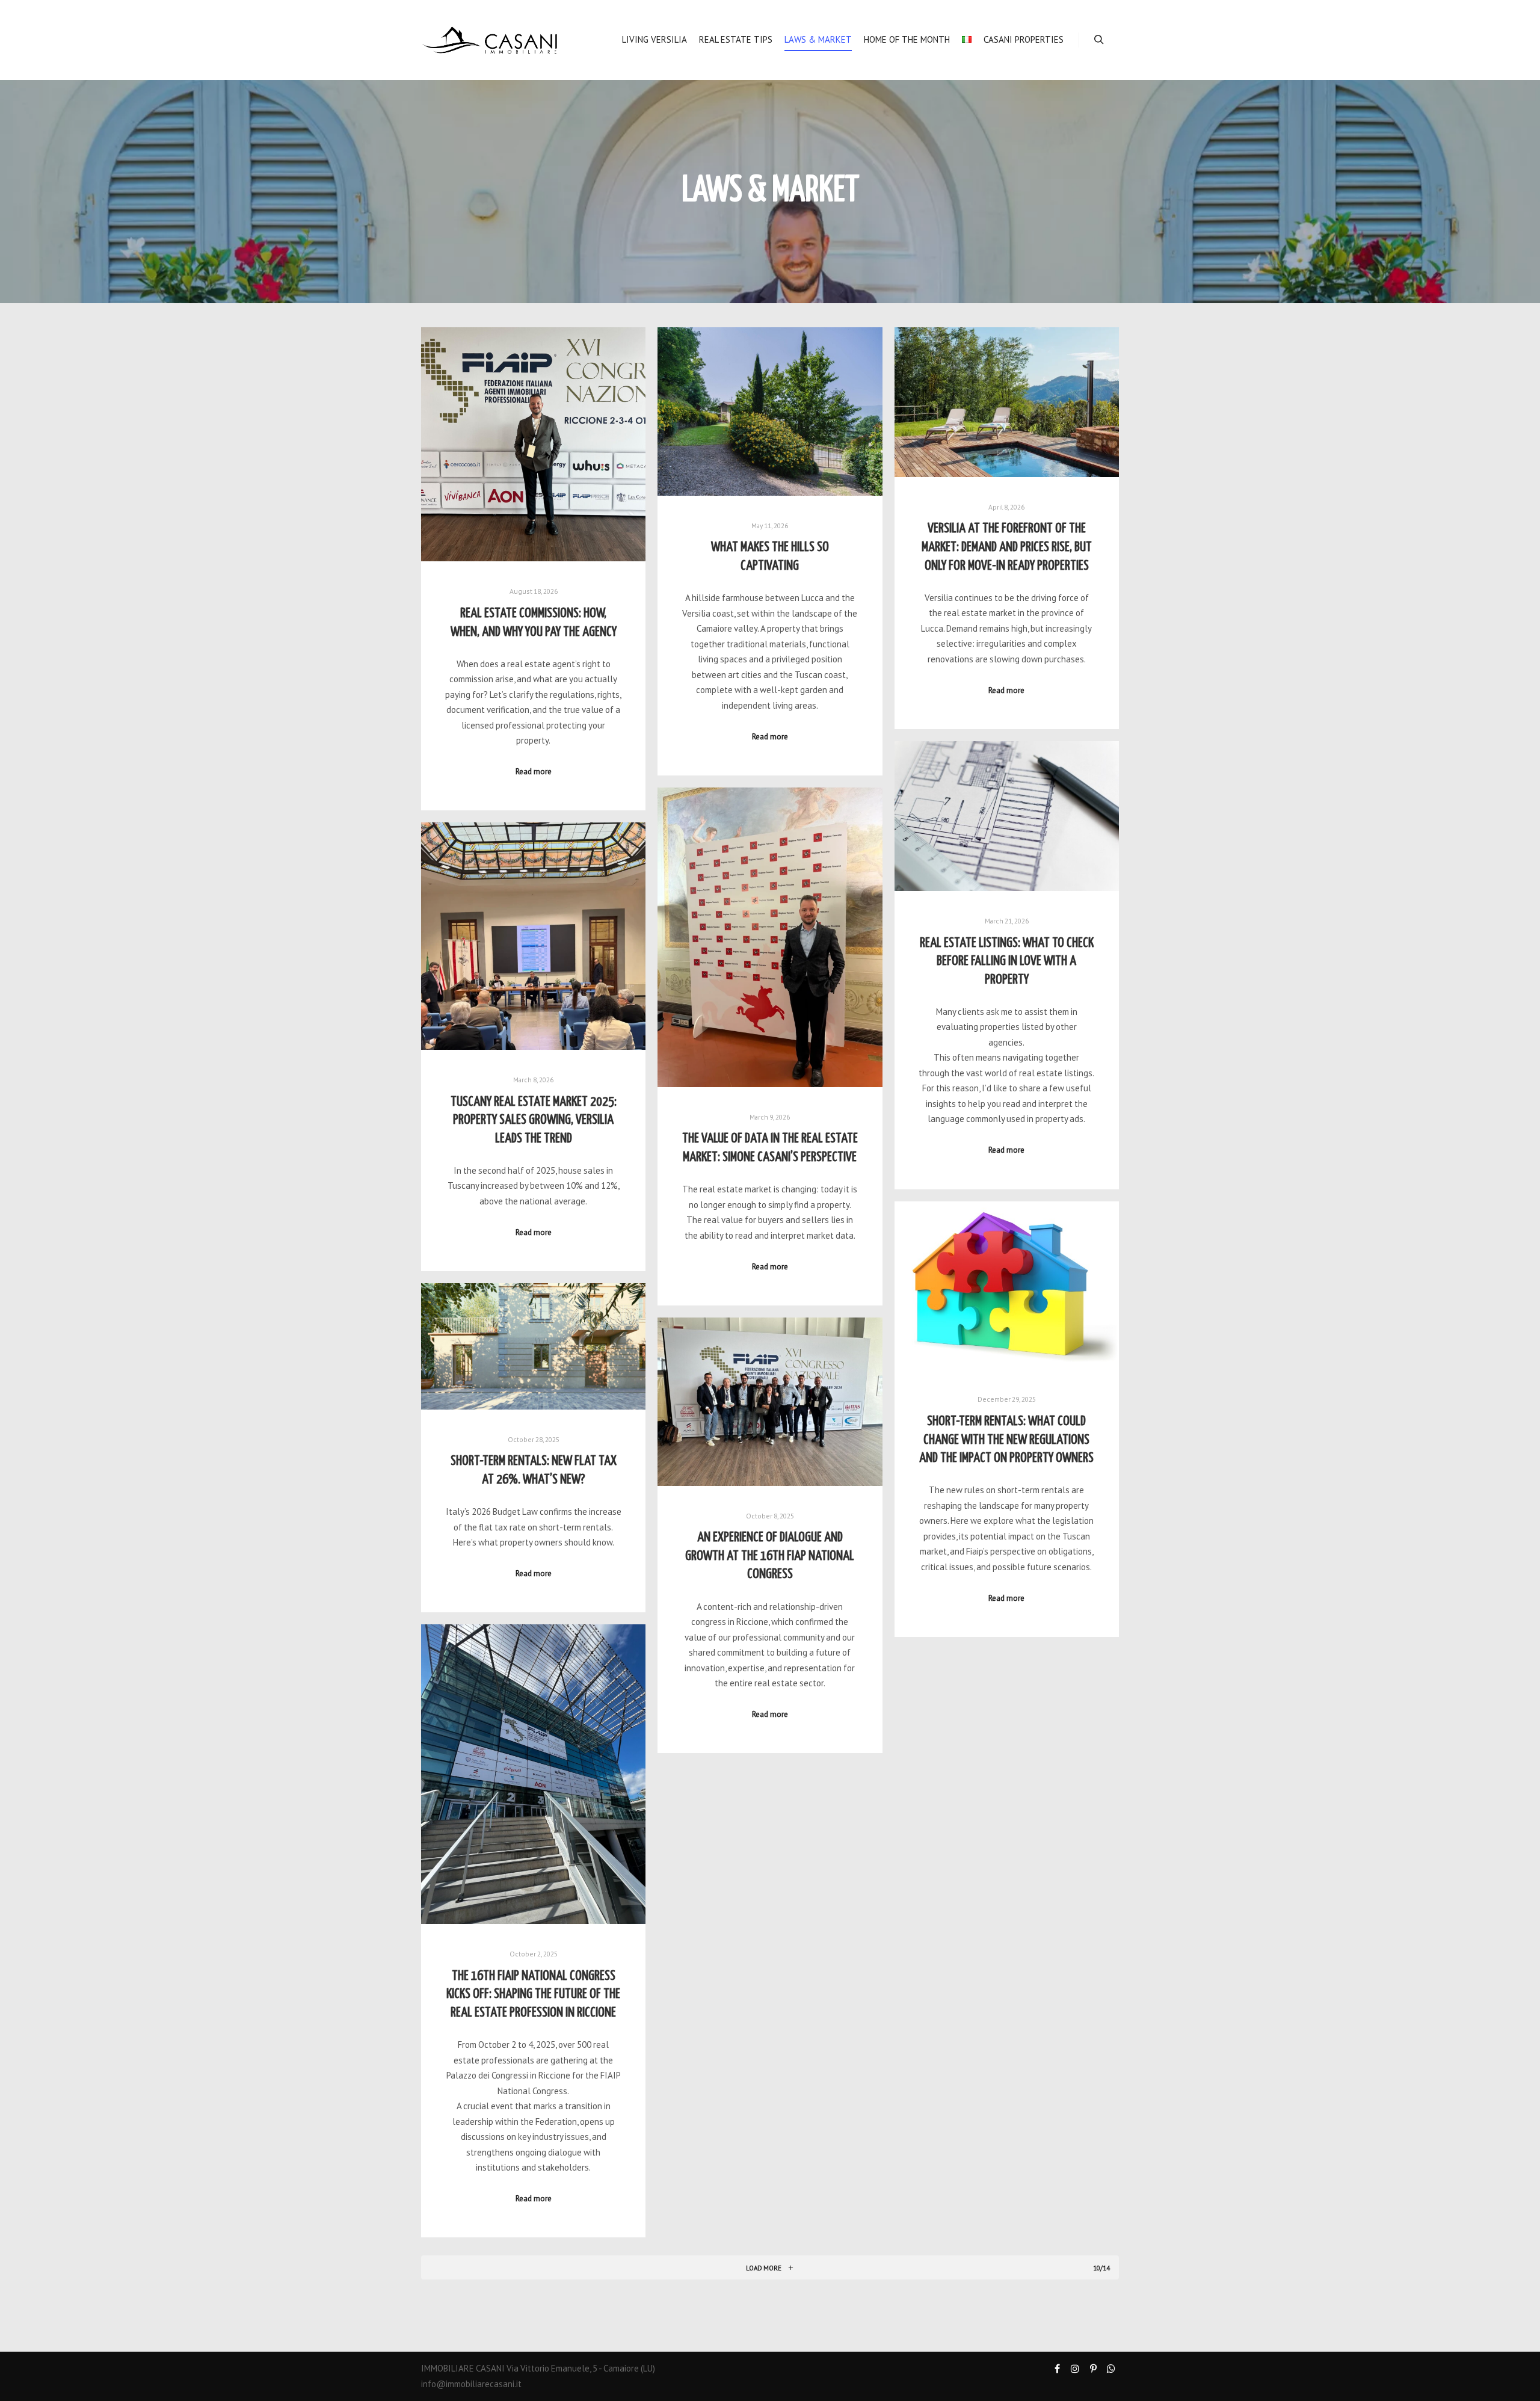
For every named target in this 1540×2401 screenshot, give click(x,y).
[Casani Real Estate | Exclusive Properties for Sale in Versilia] (490, 40)
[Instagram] (1075, 2369)
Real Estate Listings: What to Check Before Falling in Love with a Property (1007, 962)
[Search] (1099, 40)
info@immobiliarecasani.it (471, 2384)
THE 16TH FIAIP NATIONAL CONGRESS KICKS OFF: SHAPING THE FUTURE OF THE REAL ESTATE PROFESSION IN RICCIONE (533, 1995)
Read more (534, 771)
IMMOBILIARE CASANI (463, 2368)
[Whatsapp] (1111, 2369)
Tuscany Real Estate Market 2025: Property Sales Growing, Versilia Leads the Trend (534, 1120)
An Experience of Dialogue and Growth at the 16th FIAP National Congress (770, 1556)
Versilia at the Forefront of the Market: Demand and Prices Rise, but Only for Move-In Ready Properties (1007, 547)
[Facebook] (1057, 2369)
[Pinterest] (1093, 2369)
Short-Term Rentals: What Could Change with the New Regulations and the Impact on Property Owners (1006, 1440)
